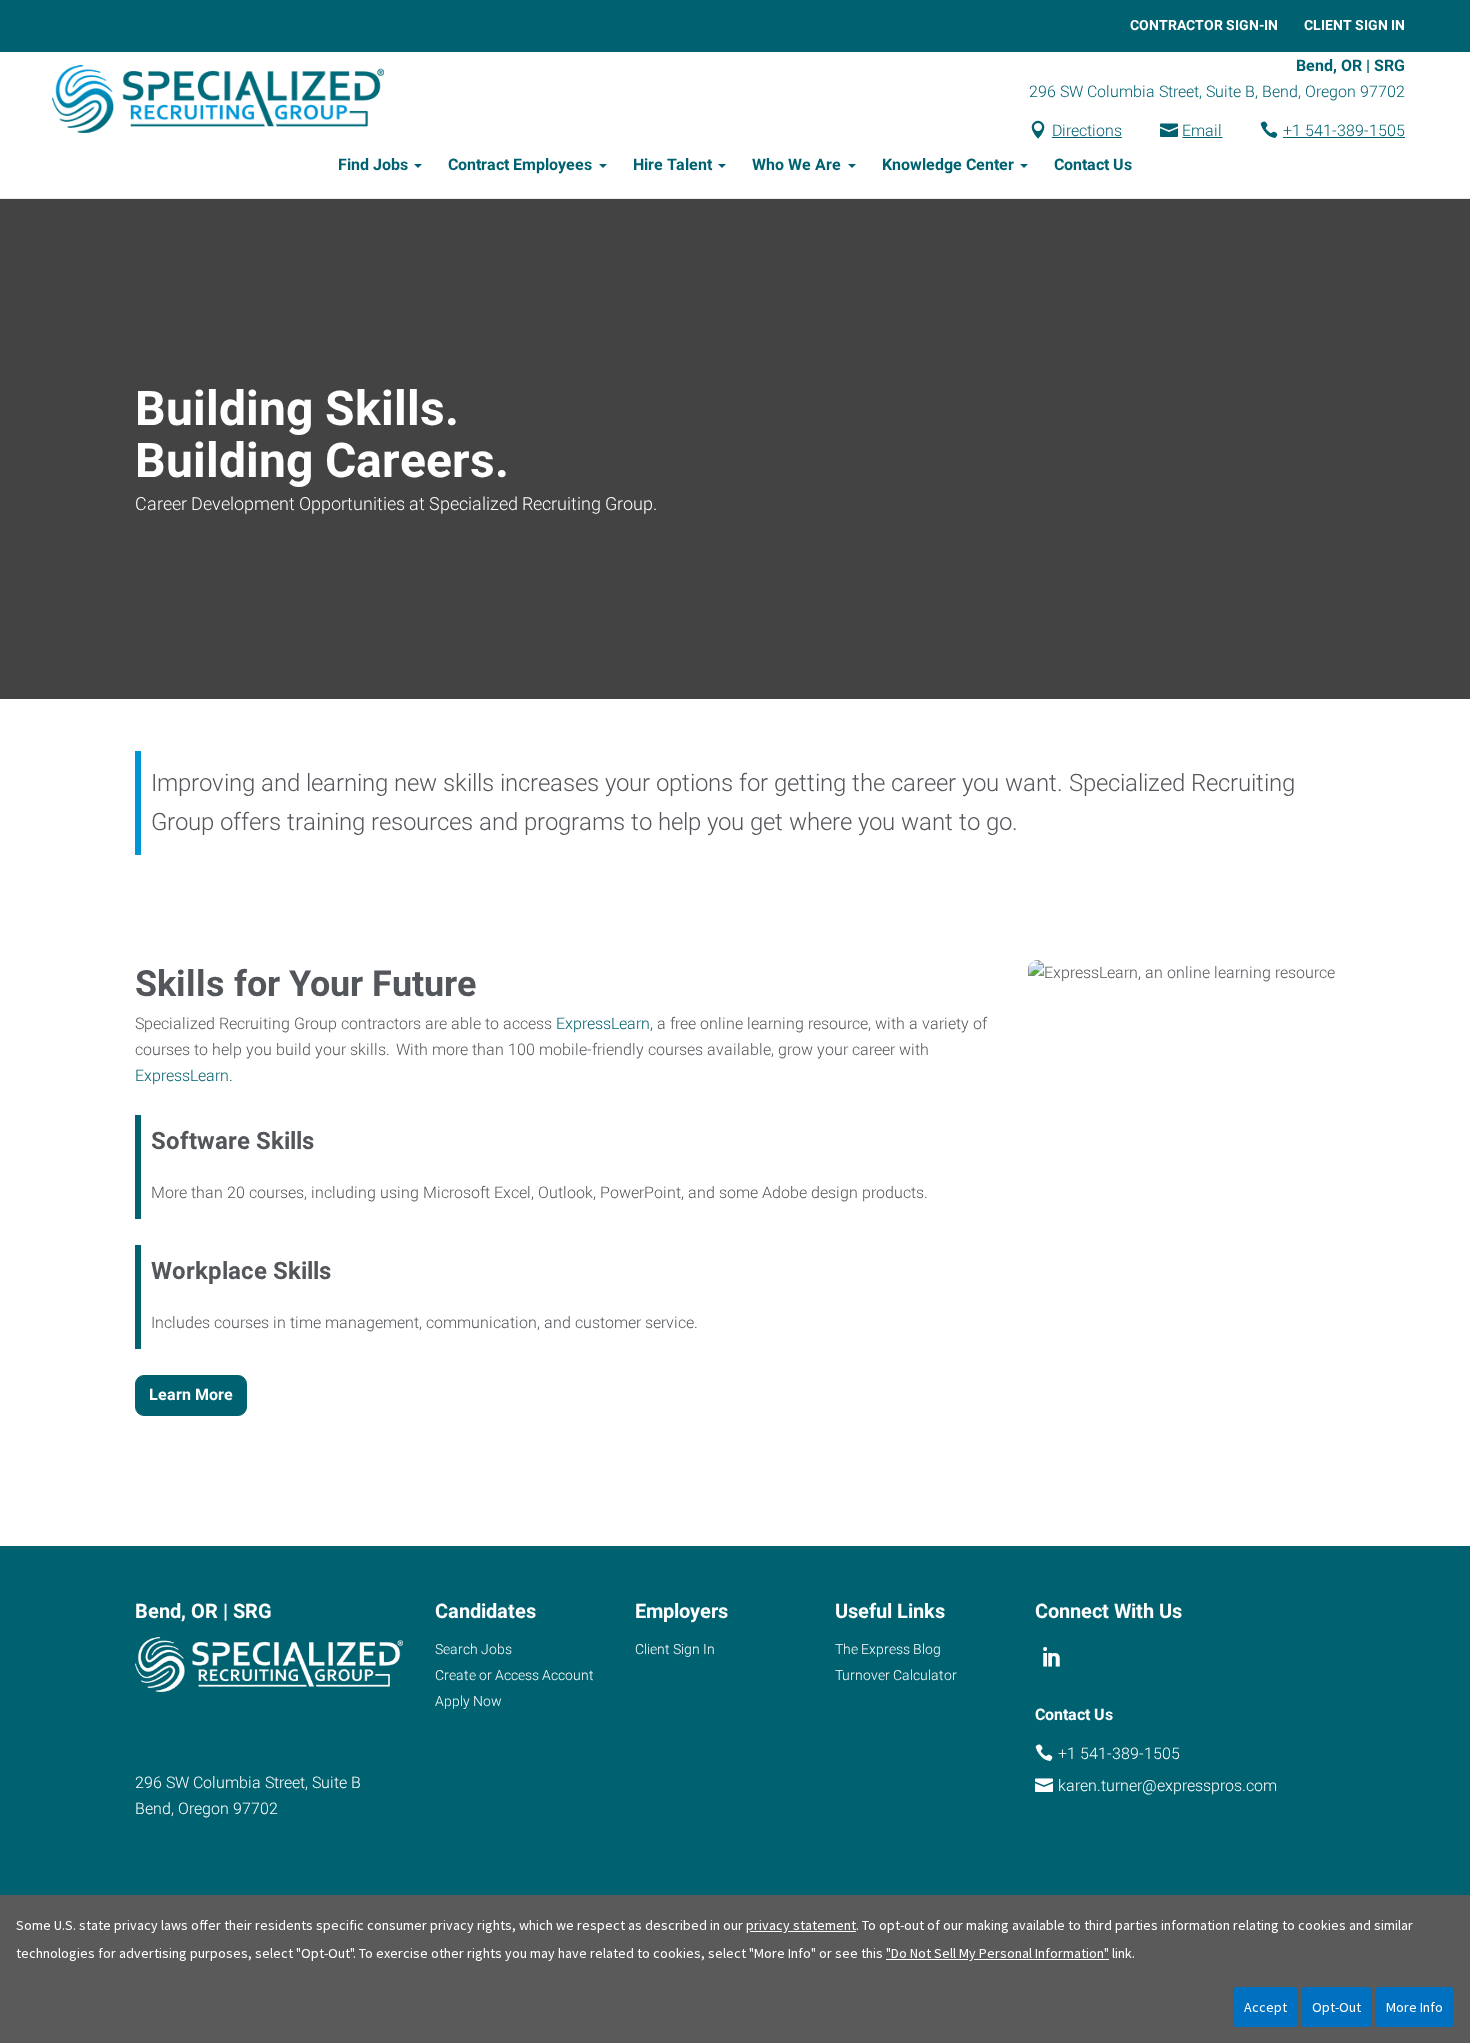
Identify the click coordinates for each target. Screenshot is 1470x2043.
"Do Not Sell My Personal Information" (997, 1953)
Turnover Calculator (896, 1675)
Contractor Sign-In (1204, 25)
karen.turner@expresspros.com (1167, 1785)
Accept (1265, 2007)
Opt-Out (1336, 2007)
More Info (1414, 2007)
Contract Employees (520, 164)
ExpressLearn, (604, 1023)
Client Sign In (1354, 25)
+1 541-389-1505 (1344, 130)
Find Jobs (373, 164)
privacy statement (801, 1925)
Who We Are (796, 164)
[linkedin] (1051, 1656)
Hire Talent (672, 164)
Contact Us (1093, 164)
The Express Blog (888, 1649)
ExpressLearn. (184, 1075)
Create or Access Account (514, 1675)
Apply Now (468, 1701)
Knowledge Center (948, 164)
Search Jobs (473, 1649)
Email (1202, 130)
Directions (1087, 130)
